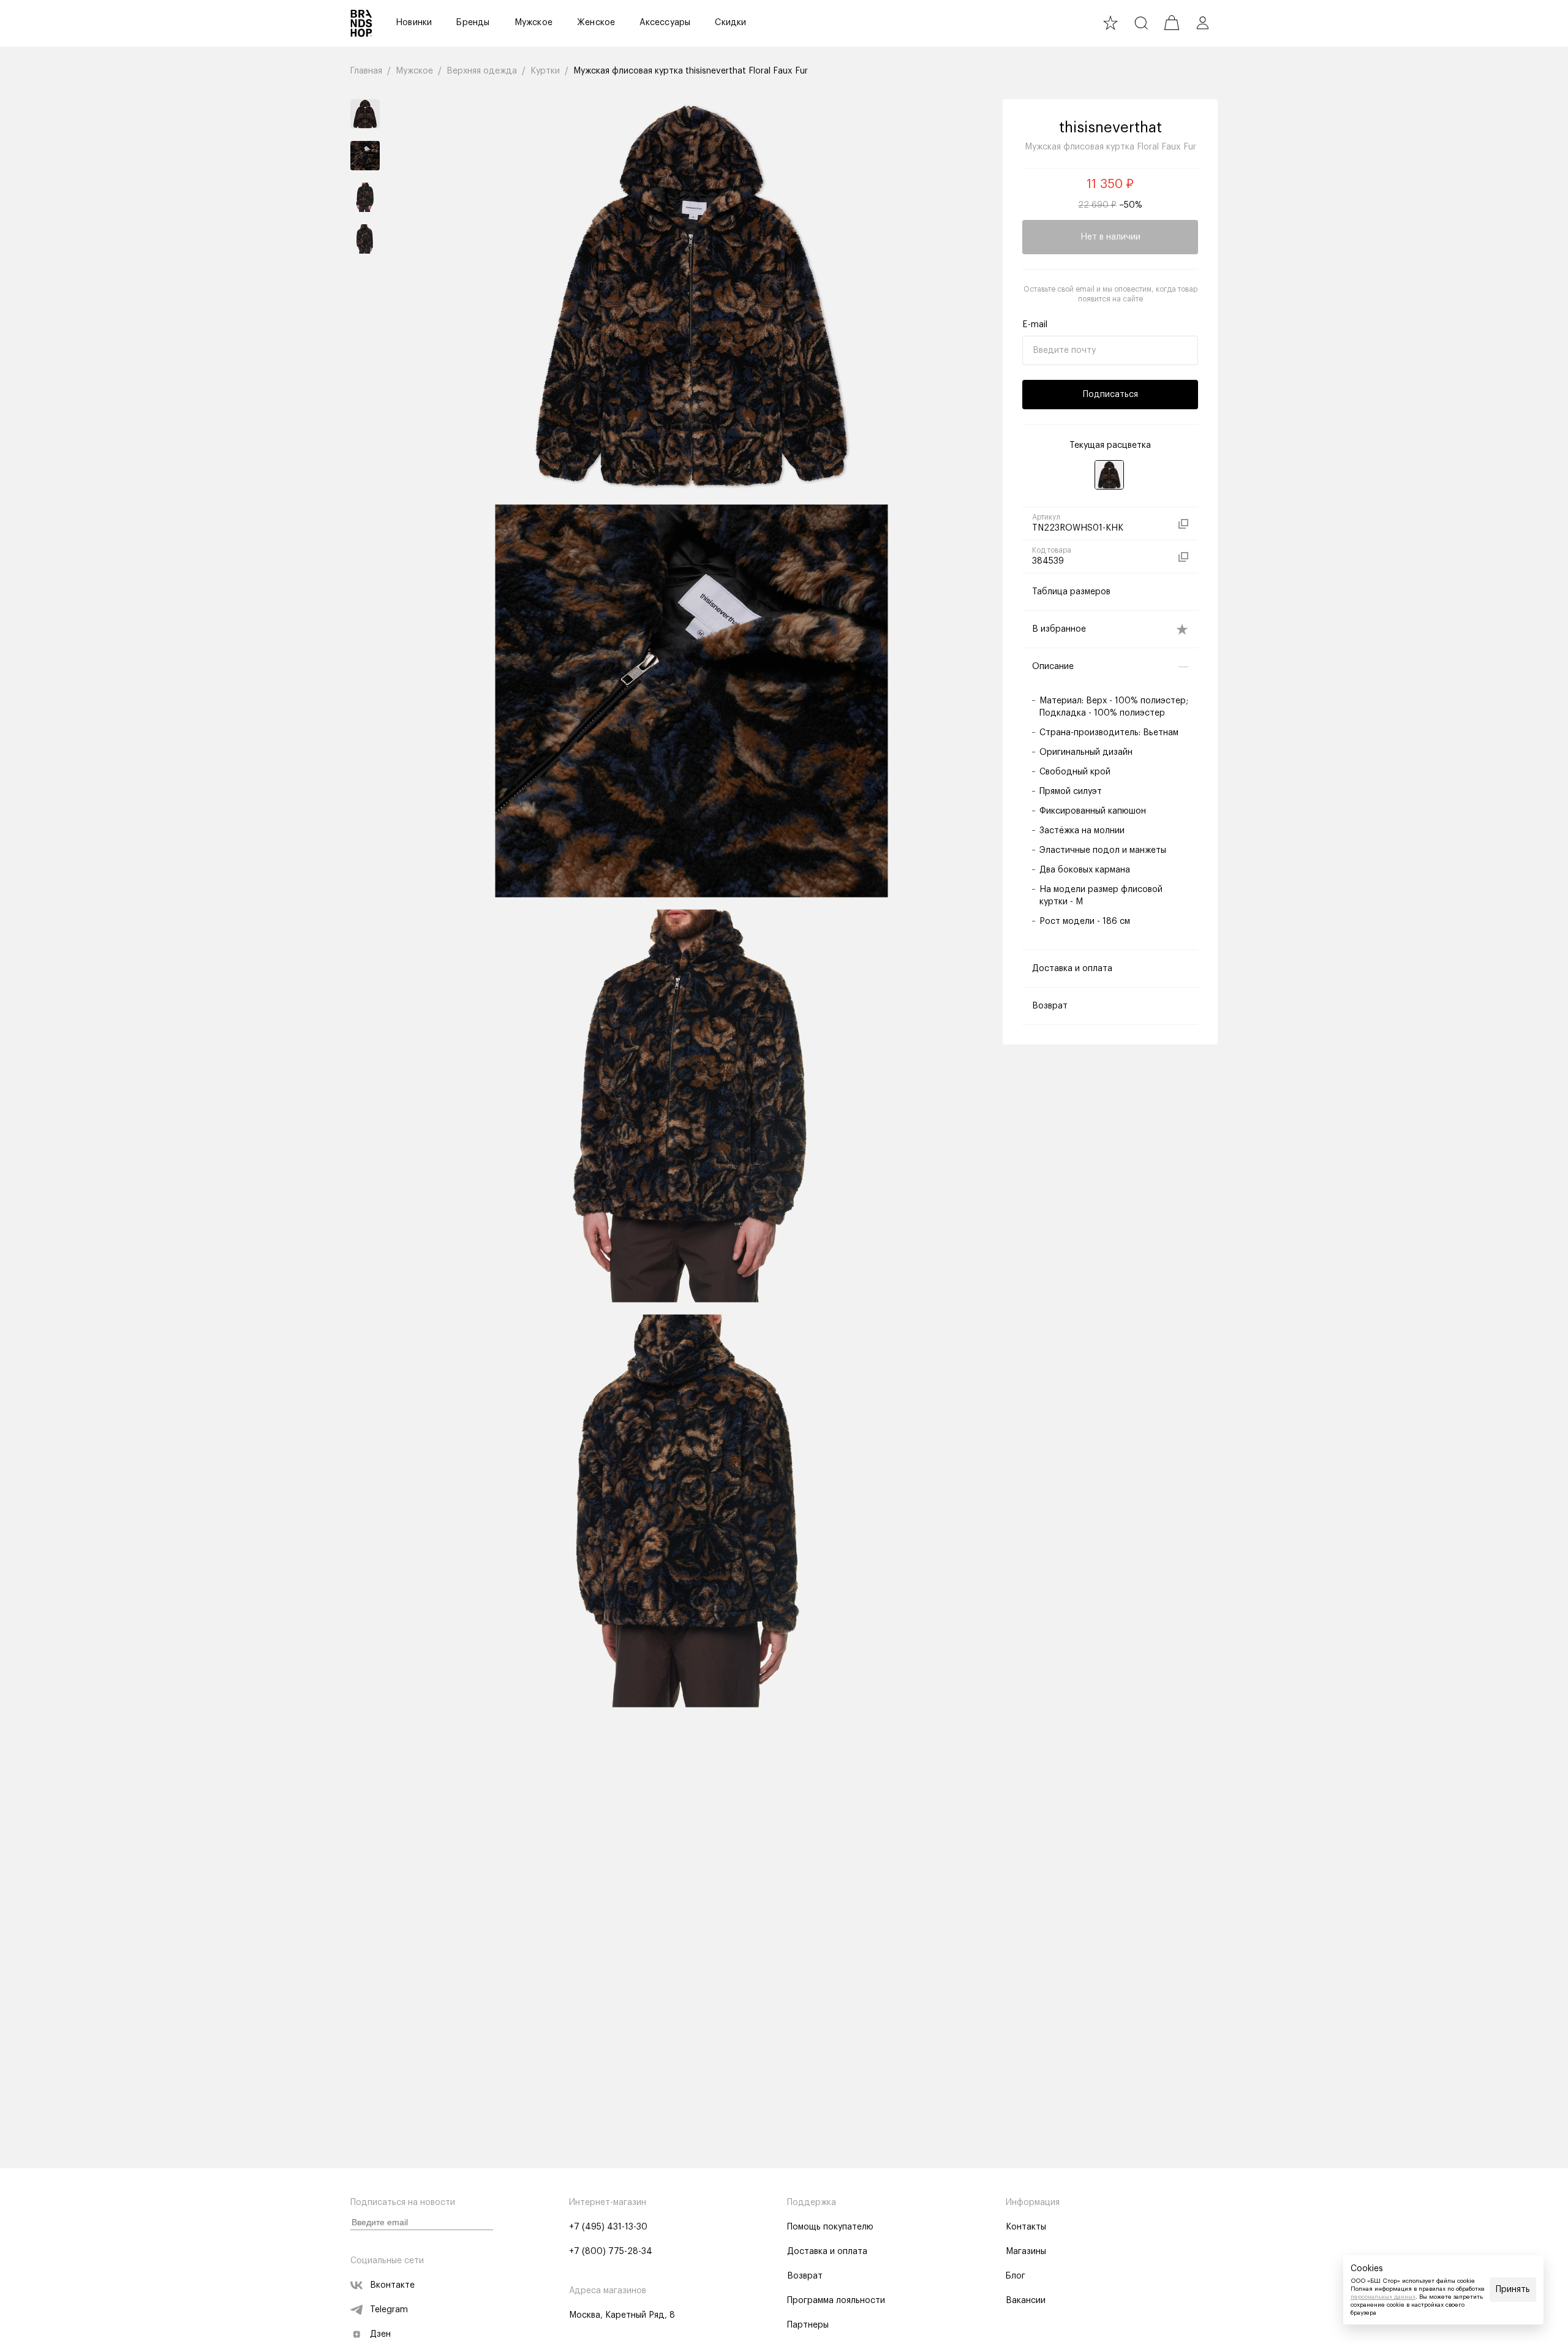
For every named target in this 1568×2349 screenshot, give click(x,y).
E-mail (1035, 325)
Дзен (380, 2334)
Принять (1513, 2290)
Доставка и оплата (827, 2252)
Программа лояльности (836, 2301)
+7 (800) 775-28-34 (611, 2252)
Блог (1016, 2276)
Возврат (805, 2276)
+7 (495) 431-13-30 (608, 2227)
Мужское (533, 23)
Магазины (1026, 2252)
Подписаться (1110, 395)
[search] (1141, 23)
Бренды (473, 23)
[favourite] (1110, 23)
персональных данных (1383, 2297)
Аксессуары (665, 23)
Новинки (414, 23)
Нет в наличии (1110, 237)
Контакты (1026, 2227)
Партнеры (808, 2325)
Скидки (730, 23)
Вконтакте (392, 2285)
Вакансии (1026, 2301)
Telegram (389, 2310)
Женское (596, 23)
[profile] (1202, 23)
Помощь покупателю (830, 2227)
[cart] (1172, 23)
